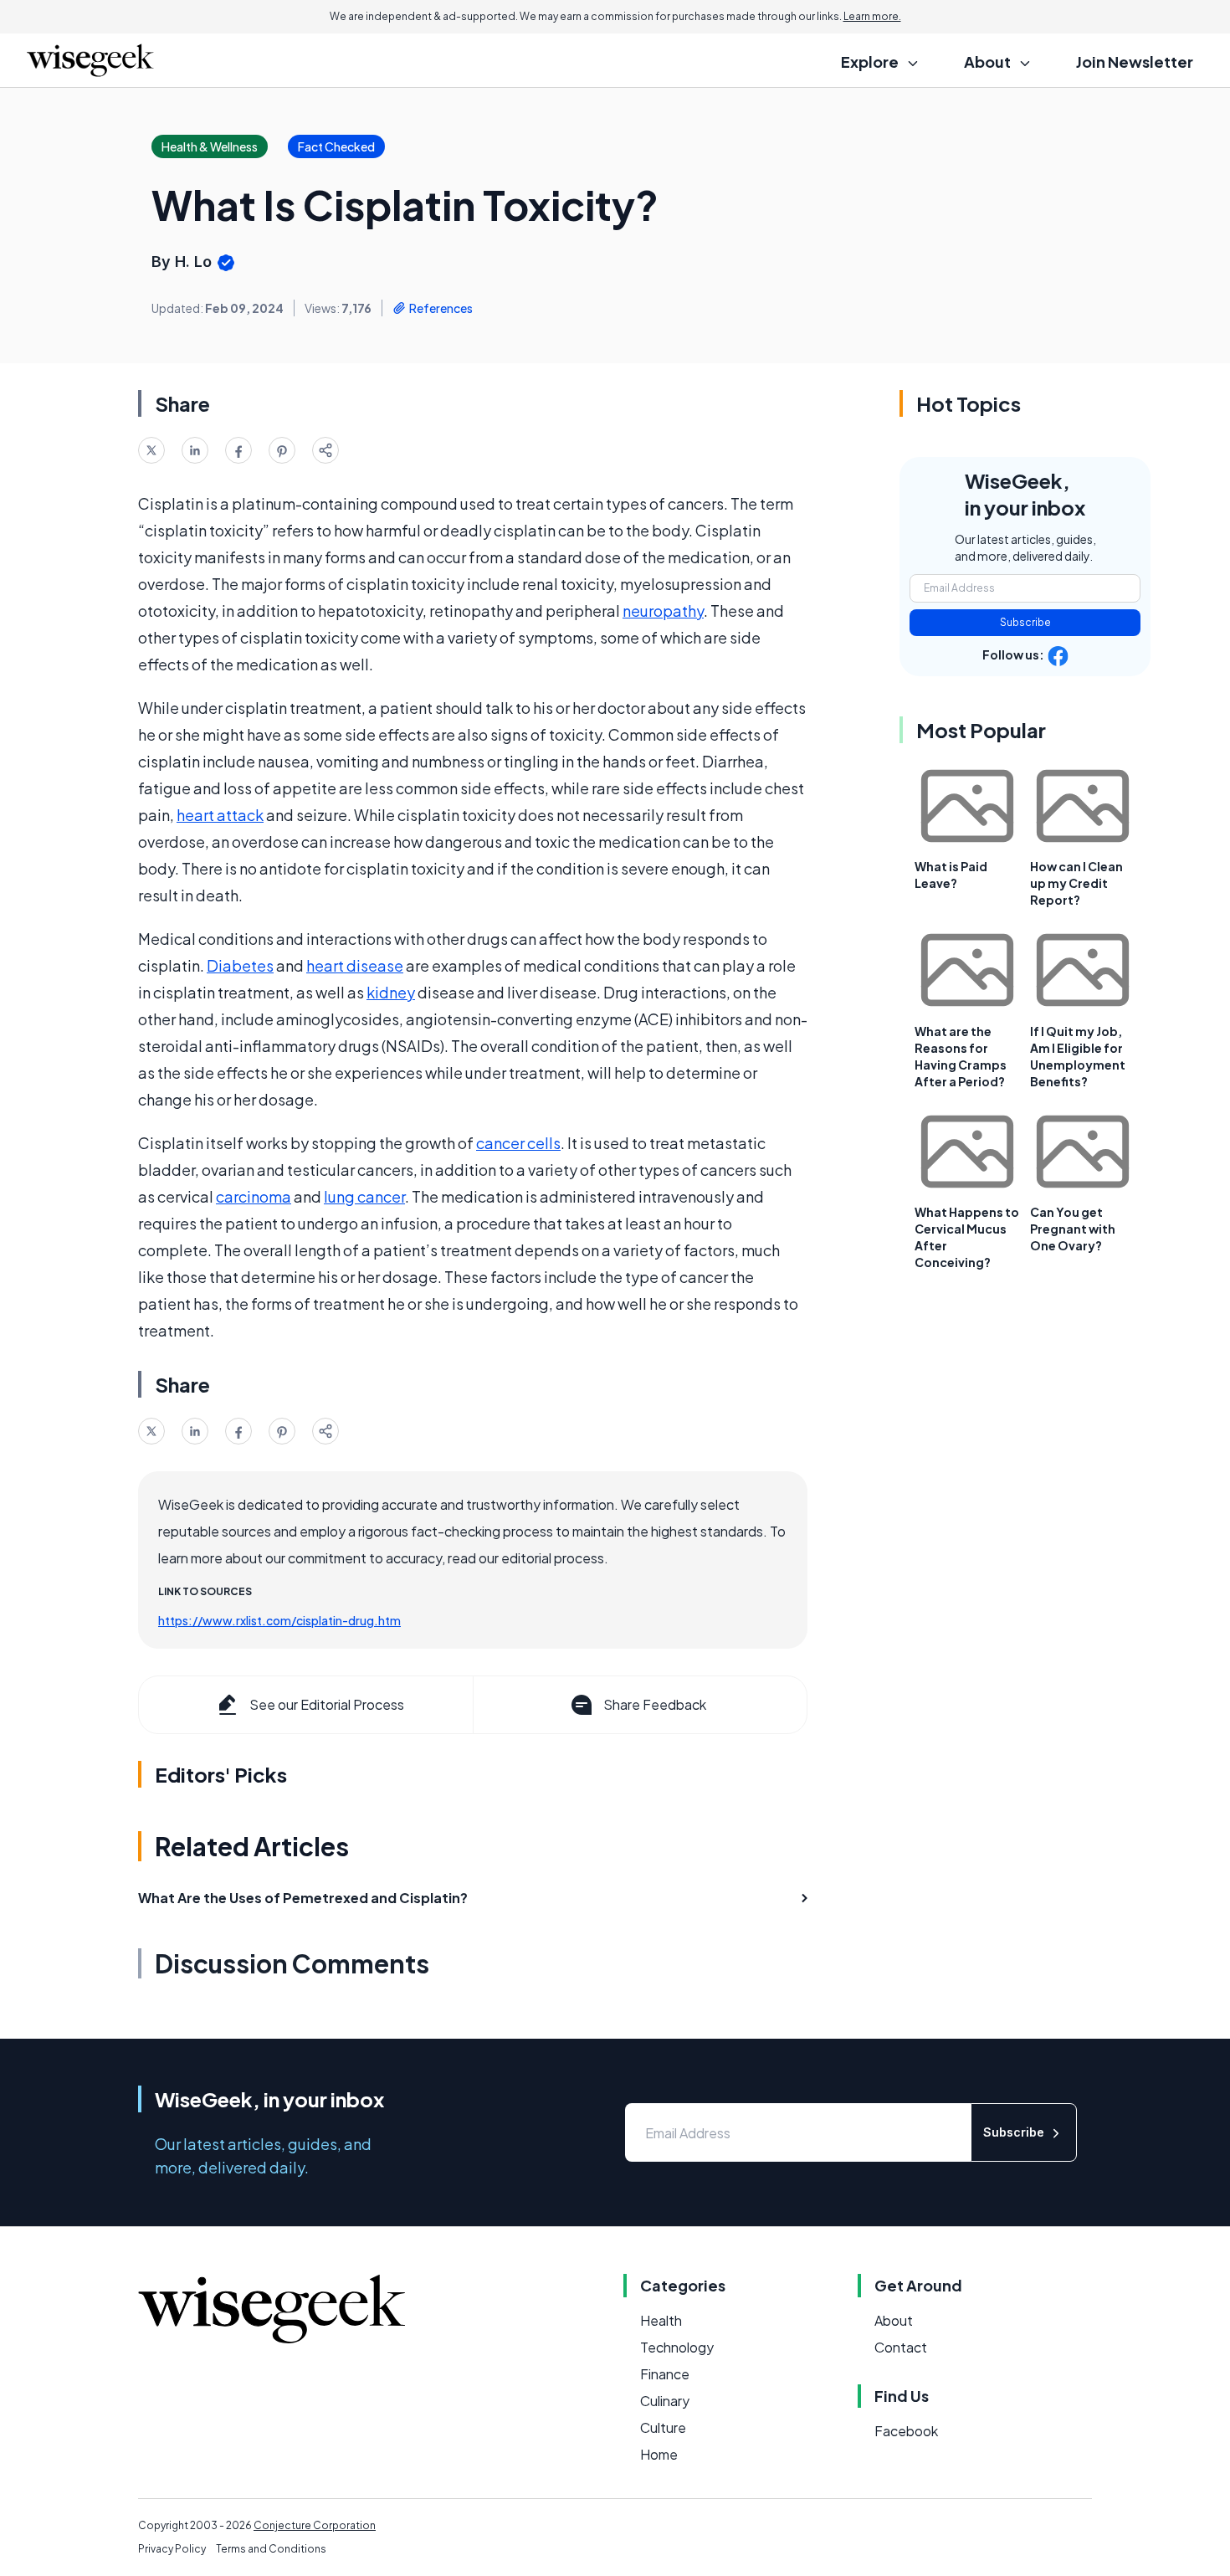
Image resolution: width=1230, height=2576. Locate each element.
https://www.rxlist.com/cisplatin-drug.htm (279, 1620)
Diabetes (240, 965)
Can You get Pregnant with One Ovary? (1073, 1229)
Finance (665, 2374)
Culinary (665, 2401)
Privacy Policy (172, 2549)
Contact (901, 2347)
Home (659, 2454)
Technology (677, 2347)
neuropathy (663, 611)
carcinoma (254, 1196)
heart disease (355, 965)
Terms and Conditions (271, 2549)
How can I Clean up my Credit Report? (1076, 883)
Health (661, 2320)
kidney (391, 992)
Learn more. (872, 16)
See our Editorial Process (327, 1704)
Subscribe (1025, 622)
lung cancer (364, 1196)
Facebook (906, 2431)
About (894, 2320)
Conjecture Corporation (315, 2525)
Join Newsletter (1135, 62)
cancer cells (518, 1143)
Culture (663, 2427)
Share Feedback (655, 1704)
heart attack (220, 815)
